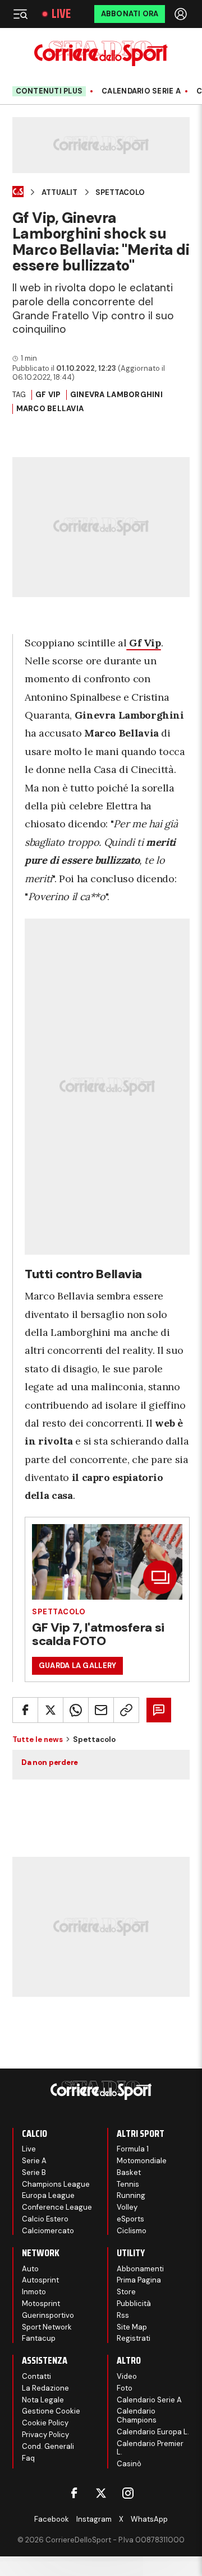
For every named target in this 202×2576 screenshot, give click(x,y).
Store (126, 2292)
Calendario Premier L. (150, 2448)
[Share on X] (50, 1710)
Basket (129, 2172)
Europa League (48, 2195)
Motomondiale (142, 2161)
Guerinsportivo (48, 2315)
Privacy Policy (45, 2435)
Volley (127, 2207)
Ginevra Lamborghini (116, 395)
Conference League (57, 2207)
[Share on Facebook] (25, 1710)
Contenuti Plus (49, 91)
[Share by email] (101, 1710)
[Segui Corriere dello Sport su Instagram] (128, 2493)
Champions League (56, 2184)
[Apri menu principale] (20, 14)
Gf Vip (48, 395)
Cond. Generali (48, 2446)
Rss (123, 2315)
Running (131, 2195)
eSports (130, 2219)
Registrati (134, 2338)
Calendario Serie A (141, 91)
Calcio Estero (45, 2219)
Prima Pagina (139, 2280)
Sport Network (47, 2327)
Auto (30, 2269)
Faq (28, 2458)
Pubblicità (134, 2304)
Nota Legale (43, 2400)
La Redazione (45, 2388)
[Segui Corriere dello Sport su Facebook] (74, 2493)
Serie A (34, 2161)
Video (127, 2376)
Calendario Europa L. (153, 2432)
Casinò (129, 2464)
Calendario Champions (137, 2416)
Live (61, 14)
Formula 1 (133, 2149)
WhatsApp (149, 2519)
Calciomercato (48, 2231)
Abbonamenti (140, 2269)
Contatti (36, 2376)
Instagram (94, 2519)
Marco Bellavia (50, 409)
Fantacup (39, 2338)
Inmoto (34, 2292)
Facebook (52, 2519)
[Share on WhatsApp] (76, 1710)
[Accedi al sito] (182, 14)
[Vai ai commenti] (159, 1710)
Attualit (59, 193)
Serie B (34, 2172)
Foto (125, 2388)
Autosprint (40, 2280)
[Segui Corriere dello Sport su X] (101, 2493)
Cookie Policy (45, 2423)
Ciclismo (132, 2231)
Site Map (132, 2327)
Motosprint (41, 2304)
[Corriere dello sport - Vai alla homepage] (101, 53)
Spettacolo (120, 193)
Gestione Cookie (51, 2411)
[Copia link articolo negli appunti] (126, 1710)
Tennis (128, 2184)
